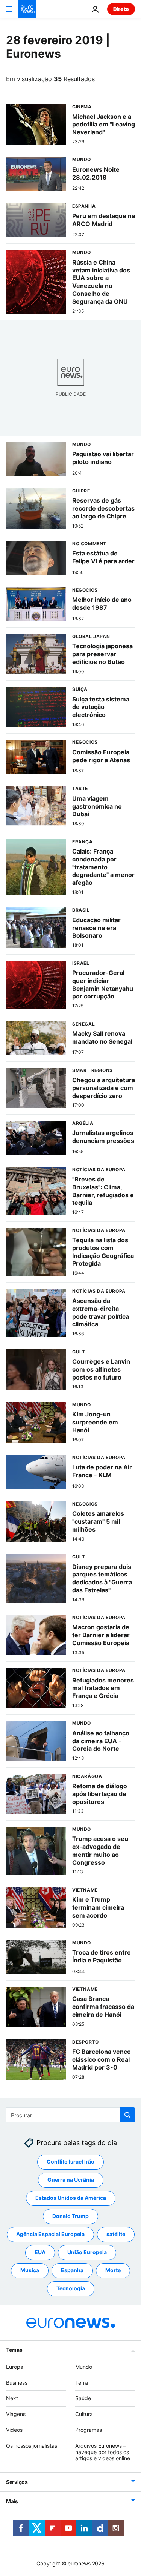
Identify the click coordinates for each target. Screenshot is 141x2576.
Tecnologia (71, 2289)
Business (17, 2383)
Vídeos (14, 2430)
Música (30, 2271)
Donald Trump (70, 2216)
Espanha (72, 2271)
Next (12, 2398)
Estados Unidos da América (71, 2198)
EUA (40, 2252)
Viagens (16, 2414)
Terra (82, 2383)
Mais (12, 2501)
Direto (121, 9)
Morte (113, 2271)
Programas (89, 2430)
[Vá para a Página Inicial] (27, 9)
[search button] (127, 2115)
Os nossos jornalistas (32, 2446)
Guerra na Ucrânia (71, 2180)
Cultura (84, 2414)
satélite (116, 2234)
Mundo (84, 2367)
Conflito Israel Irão (70, 2162)
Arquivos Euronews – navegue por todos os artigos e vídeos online (103, 2452)
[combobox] (70, 2115)
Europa (15, 2367)
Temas (14, 2350)
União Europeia (87, 2252)
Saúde (83, 2398)
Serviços (17, 2482)
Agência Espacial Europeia (50, 2234)
